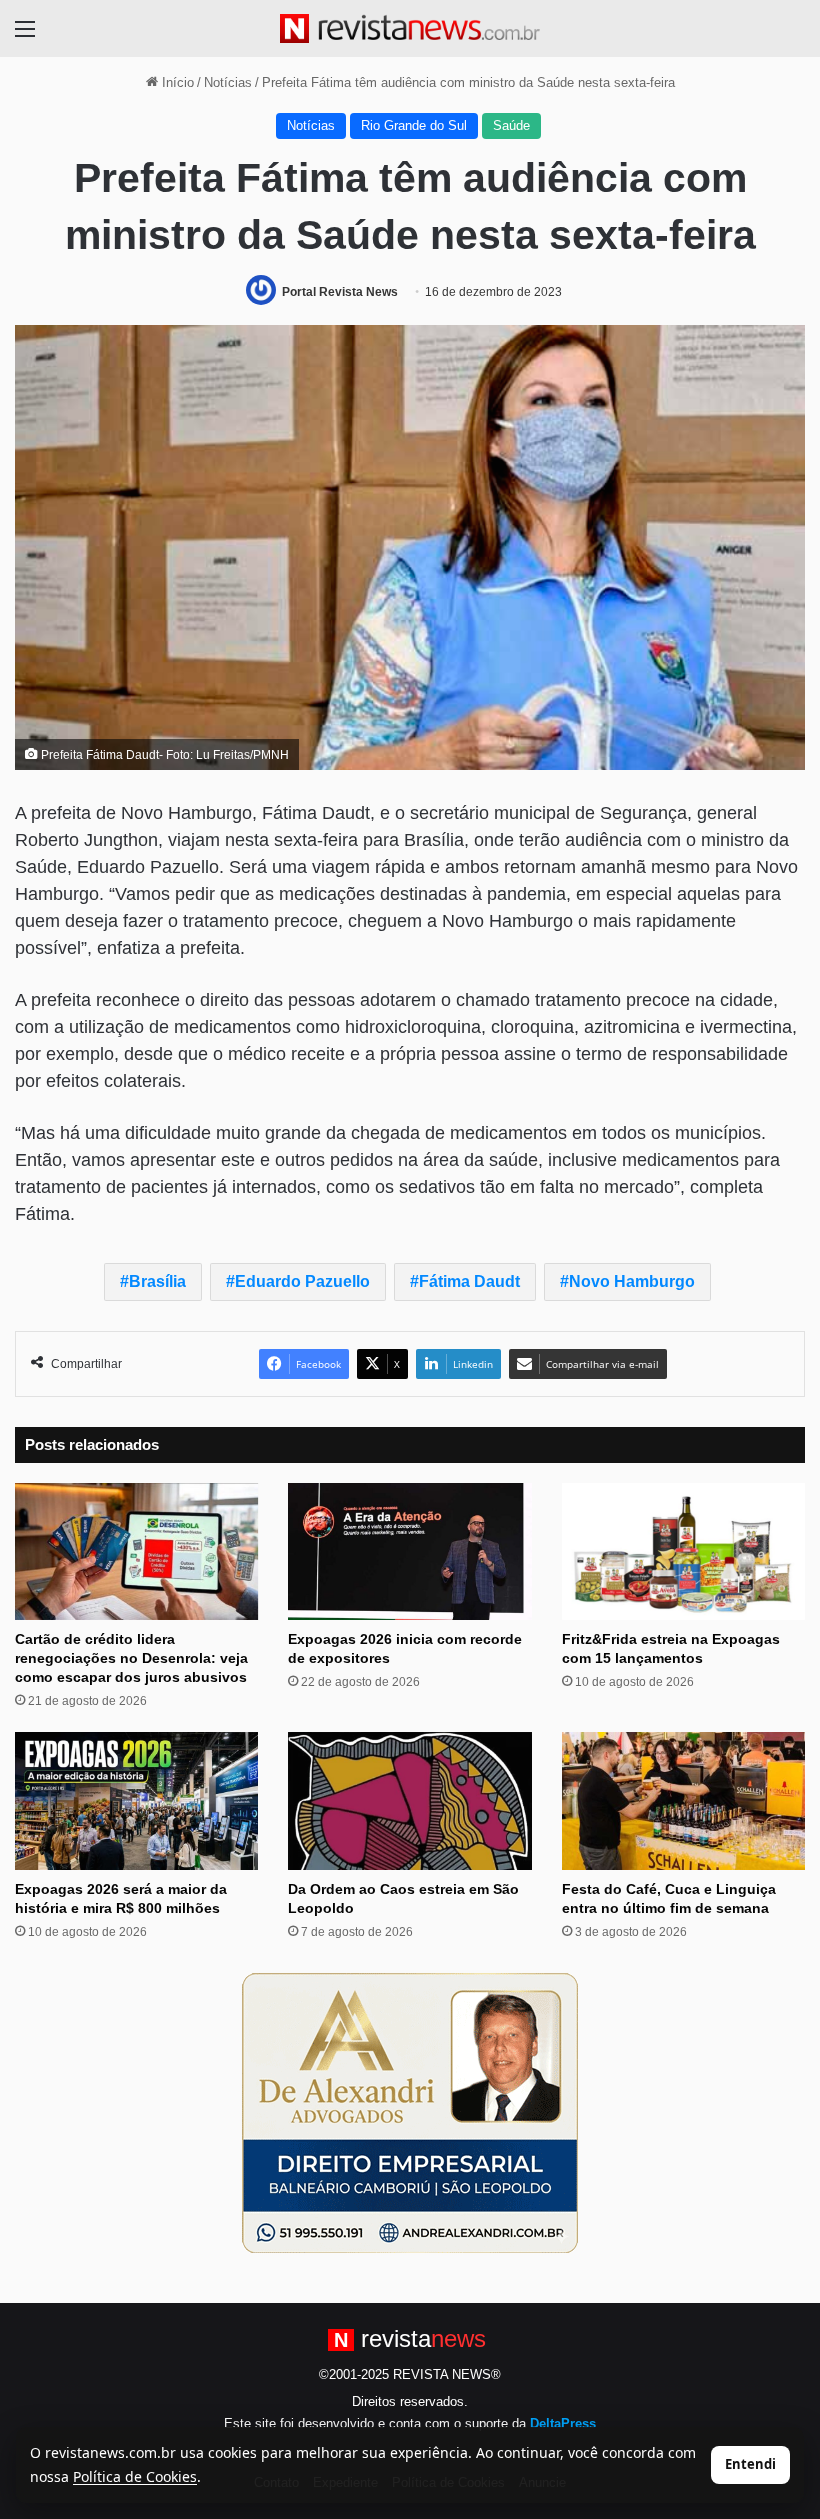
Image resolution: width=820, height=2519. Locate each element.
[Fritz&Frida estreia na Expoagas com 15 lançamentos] (683, 1551)
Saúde (511, 125)
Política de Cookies (135, 2476)
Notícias (228, 82)
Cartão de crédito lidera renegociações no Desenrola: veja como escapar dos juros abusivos (131, 1658)
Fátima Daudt (469, 1281)
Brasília (157, 1281)
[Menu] (25, 36)
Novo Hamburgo (632, 1281)
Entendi (750, 2464)
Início (176, 82)
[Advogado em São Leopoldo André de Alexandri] (410, 2111)
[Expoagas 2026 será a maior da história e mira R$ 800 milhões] (136, 1800)
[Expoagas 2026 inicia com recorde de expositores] (409, 1551)
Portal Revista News (340, 292)
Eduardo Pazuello (302, 1281)
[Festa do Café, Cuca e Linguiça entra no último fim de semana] (683, 1800)
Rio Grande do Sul (414, 125)
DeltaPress (563, 2423)
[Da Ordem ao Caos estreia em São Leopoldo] (409, 1800)
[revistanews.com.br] (410, 28)
